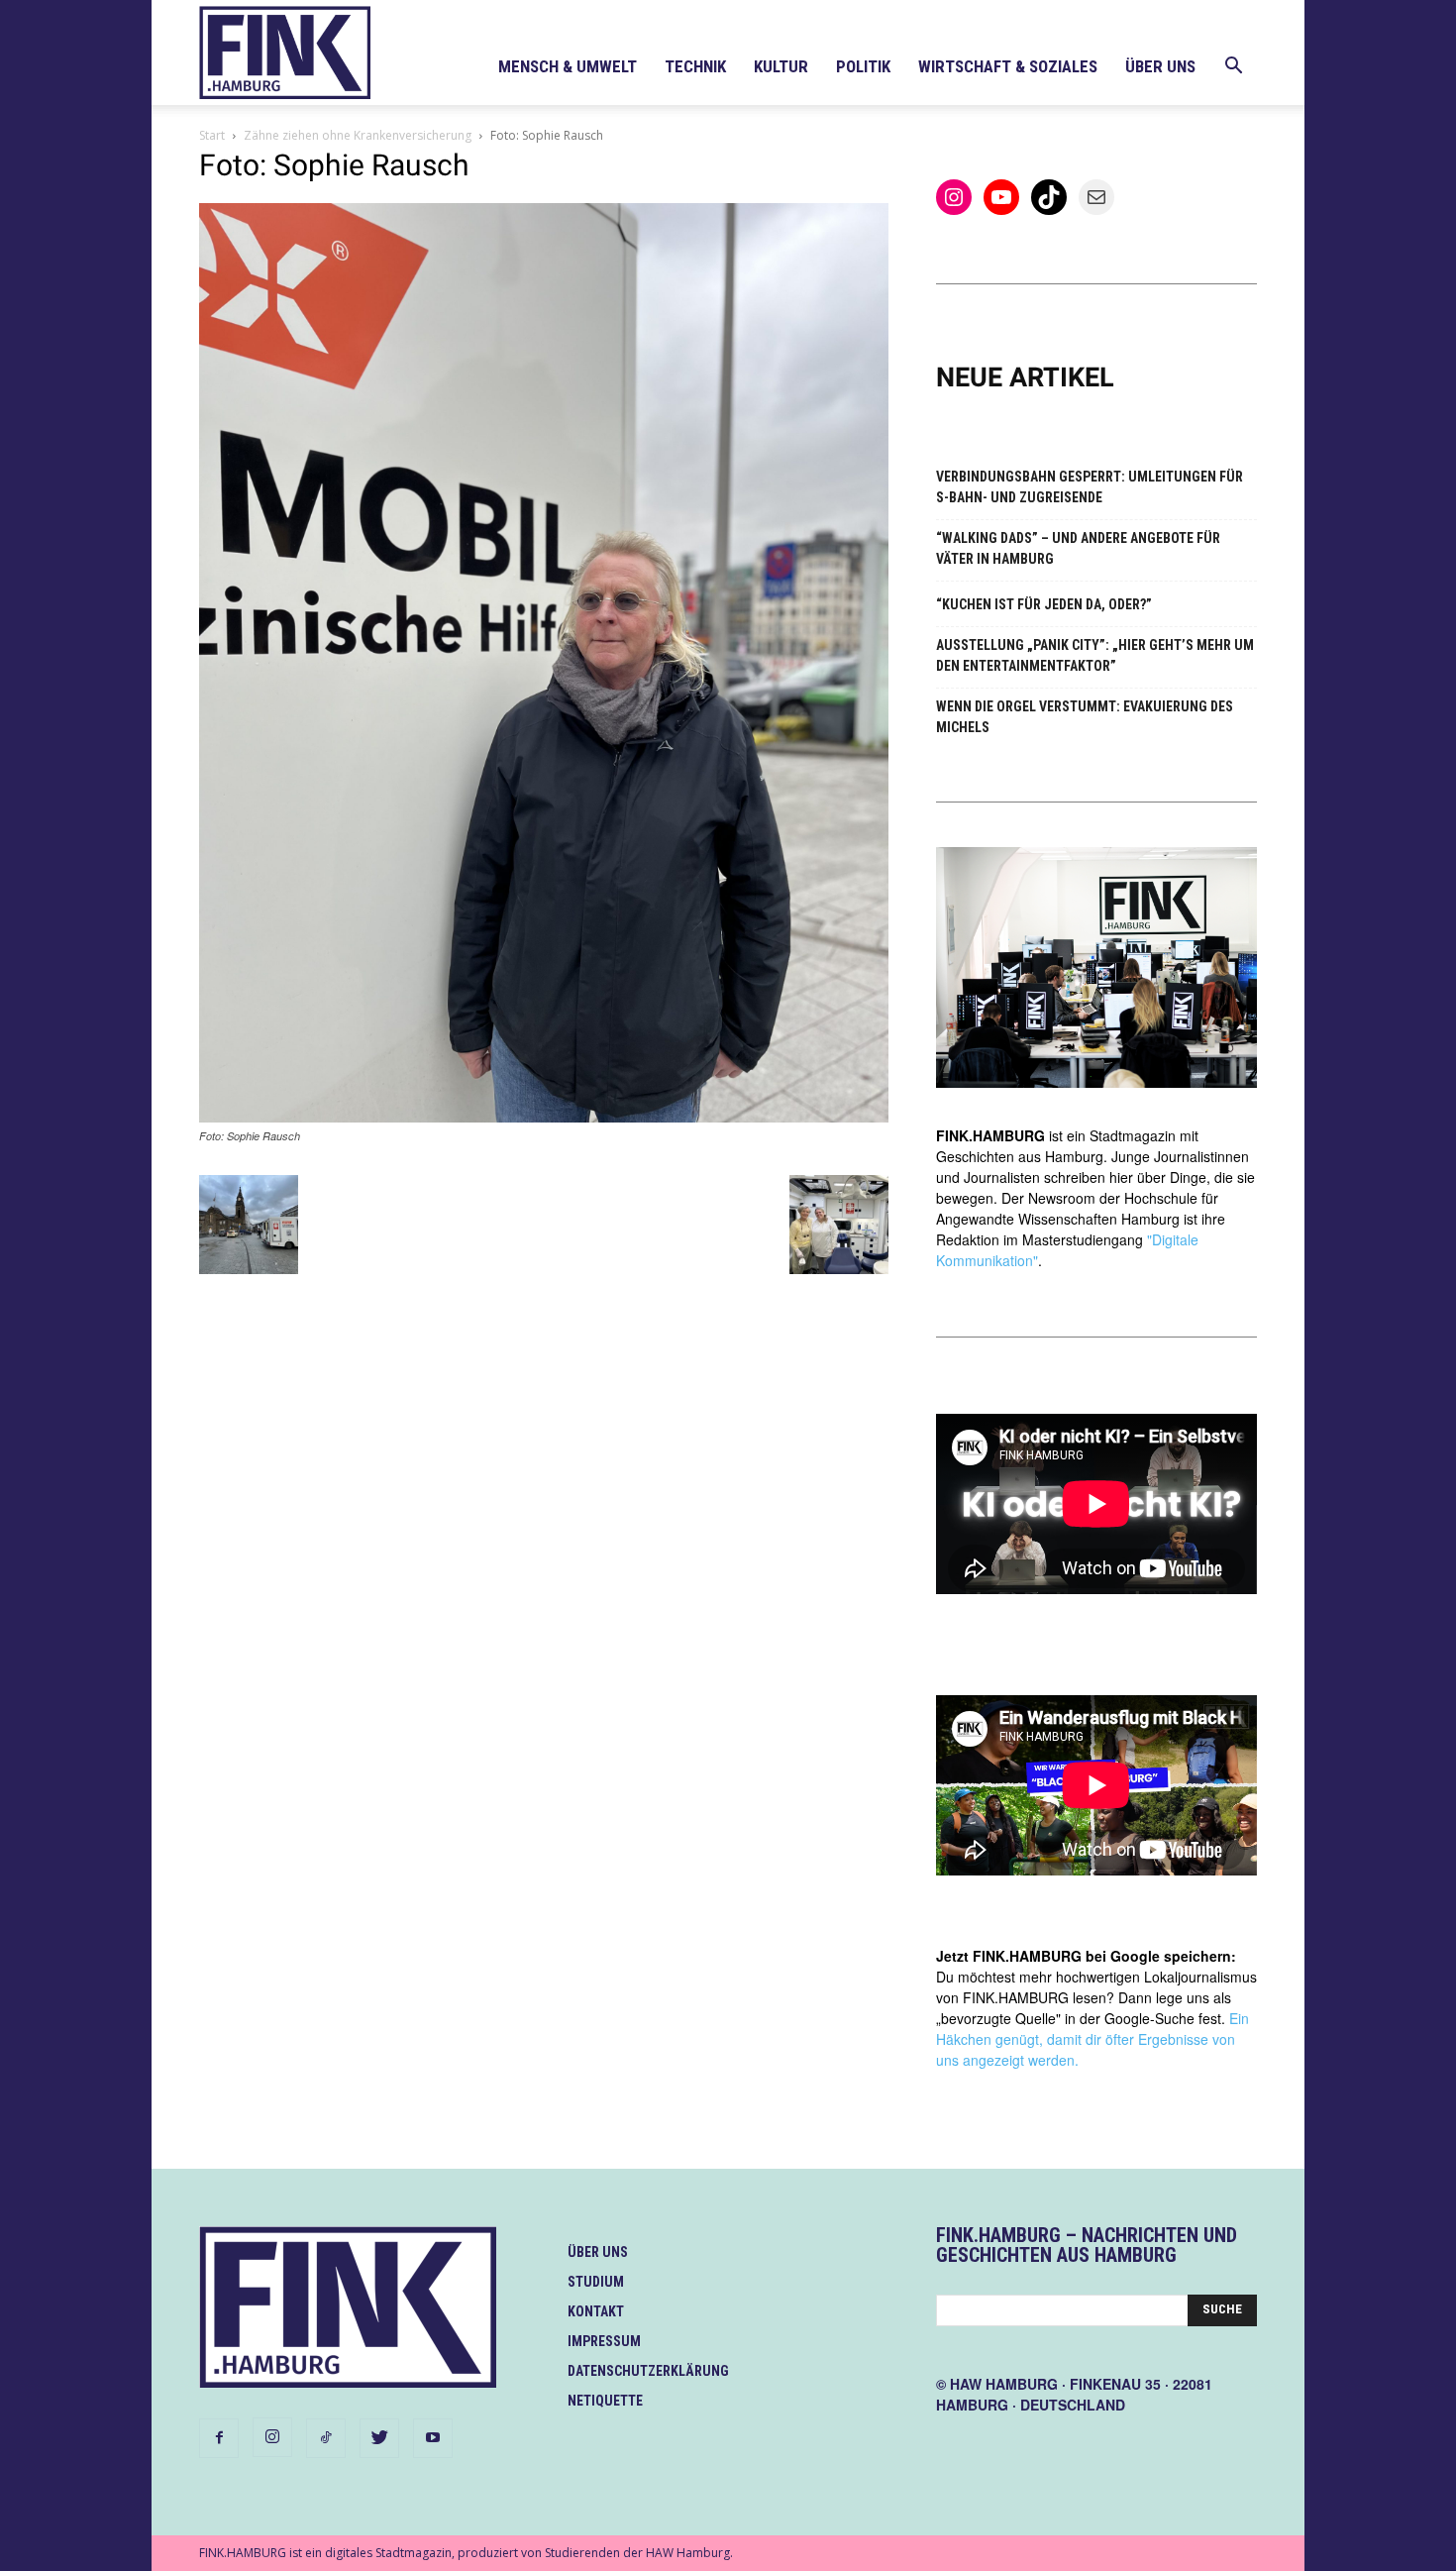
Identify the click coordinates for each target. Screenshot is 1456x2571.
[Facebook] (219, 2438)
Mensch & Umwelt (568, 66)
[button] (1233, 68)
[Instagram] (272, 2437)
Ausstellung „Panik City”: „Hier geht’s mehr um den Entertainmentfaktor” (1095, 655)
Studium (596, 2282)
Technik (695, 66)
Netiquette (605, 2401)
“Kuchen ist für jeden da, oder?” (1044, 604)
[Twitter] (379, 2438)
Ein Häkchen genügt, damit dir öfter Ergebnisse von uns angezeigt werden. (1092, 2039)
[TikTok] (326, 2438)
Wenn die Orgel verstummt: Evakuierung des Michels (1085, 717)
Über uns (1160, 66)
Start (212, 135)
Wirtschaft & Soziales (1008, 66)
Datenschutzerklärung (648, 2371)
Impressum (604, 2341)
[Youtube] (433, 2438)
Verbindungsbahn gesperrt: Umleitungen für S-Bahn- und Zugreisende (1090, 487)
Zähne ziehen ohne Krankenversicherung (358, 135)
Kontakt (596, 2311)
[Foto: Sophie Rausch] (544, 1117)
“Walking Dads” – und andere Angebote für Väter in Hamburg (1078, 548)
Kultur (781, 66)
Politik (863, 66)
